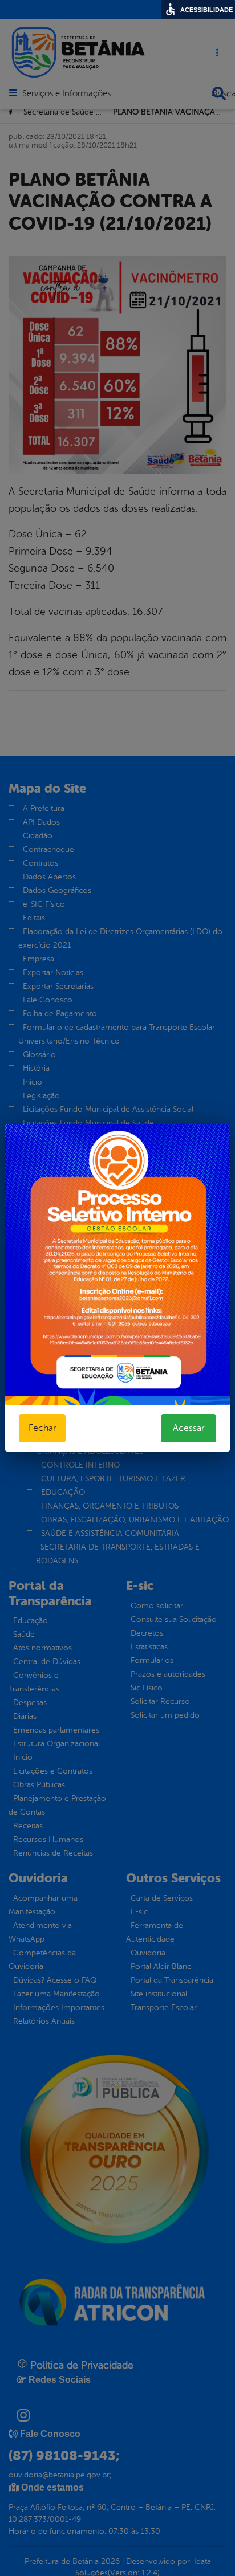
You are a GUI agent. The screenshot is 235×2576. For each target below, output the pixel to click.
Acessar (189, 1428)
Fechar (42, 1428)
